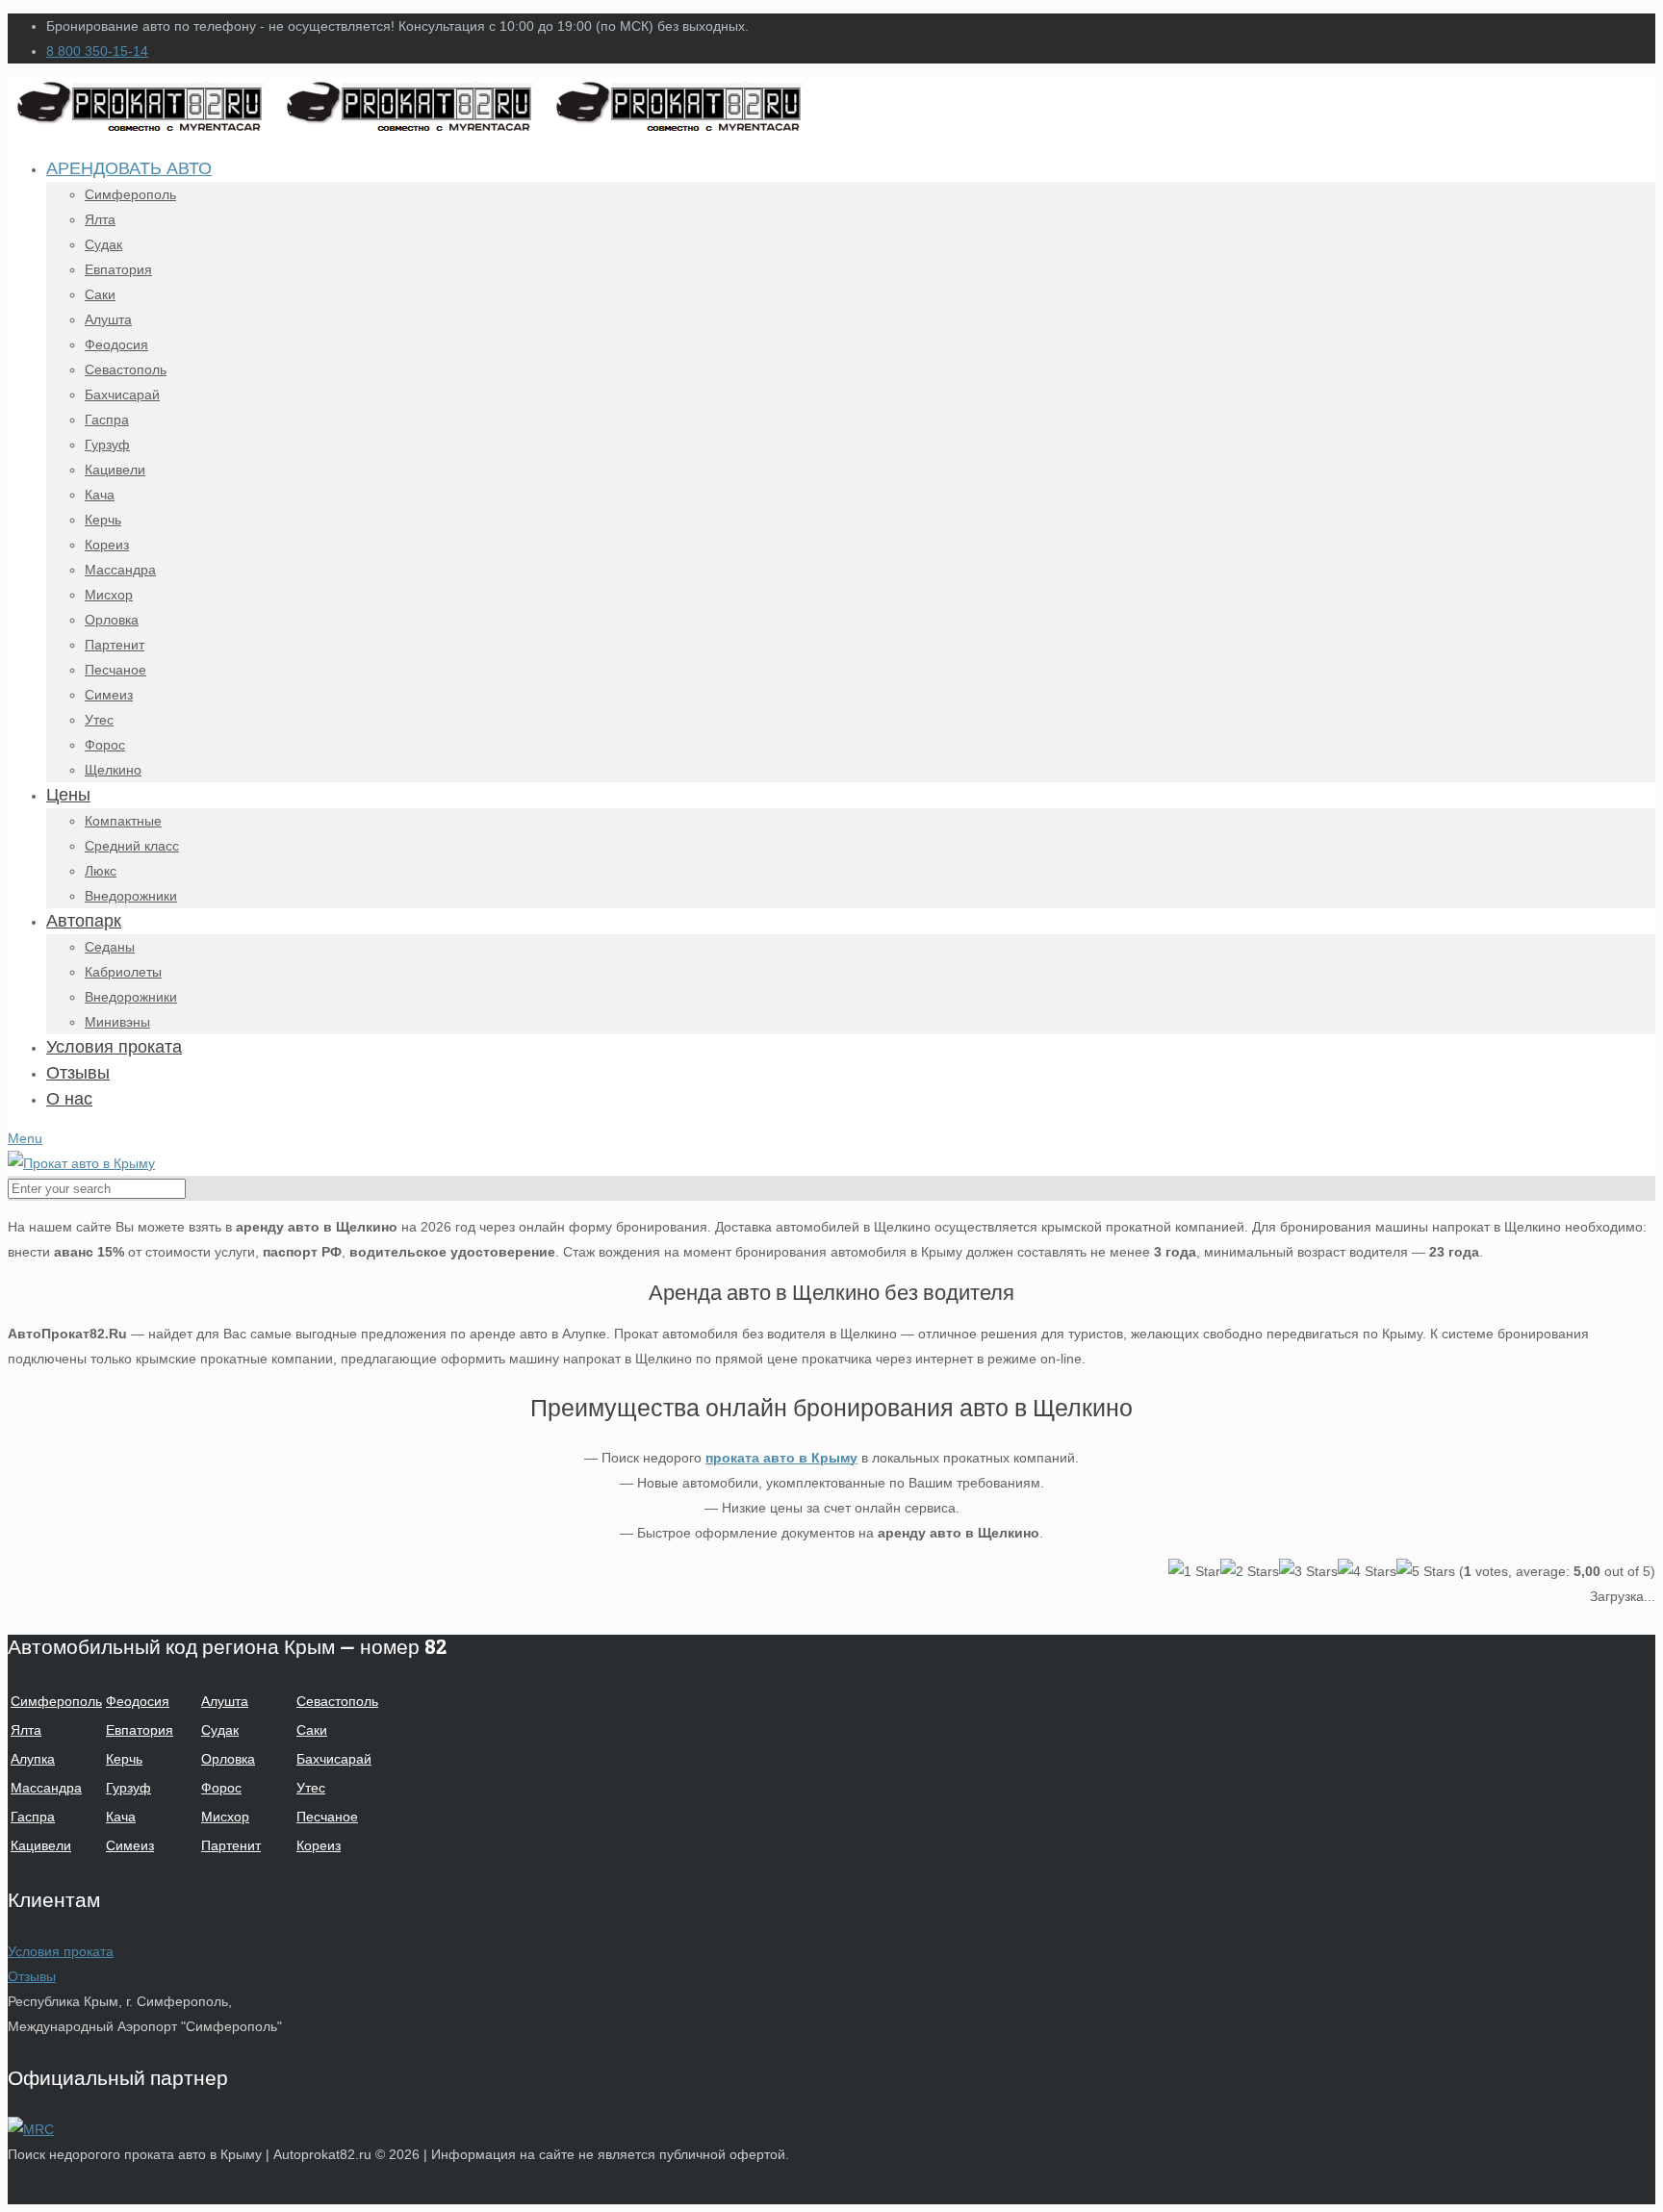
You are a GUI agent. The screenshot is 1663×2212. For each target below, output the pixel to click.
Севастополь (337, 1701)
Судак (220, 1730)
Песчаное (327, 1817)
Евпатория (140, 1730)
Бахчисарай (334, 1759)
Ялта (26, 1730)
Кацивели (41, 1845)
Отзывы (32, 1976)
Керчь (124, 1759)
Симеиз (130, 1845)
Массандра (46, 1788)
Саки (312, 1730)
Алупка (33, 1759)
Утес (311, 1788)
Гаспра (33, 1817)
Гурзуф (128, 1788)
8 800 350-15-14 (97, 51)
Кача (121, 1817)
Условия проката (61, 1951)
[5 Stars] (1426, 1571)
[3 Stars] (1308, 1571)
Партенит (231, 1845)
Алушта (225, 1701)
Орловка (228, 1759)
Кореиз (319, 1845)
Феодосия (138, 1701)
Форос (221, 1788)
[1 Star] (1194, 1571)
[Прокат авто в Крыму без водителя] (412, 130)
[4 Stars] (1367, 1571)
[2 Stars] (1250, 1571)
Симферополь (56, 1701)
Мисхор (225, 1817)
